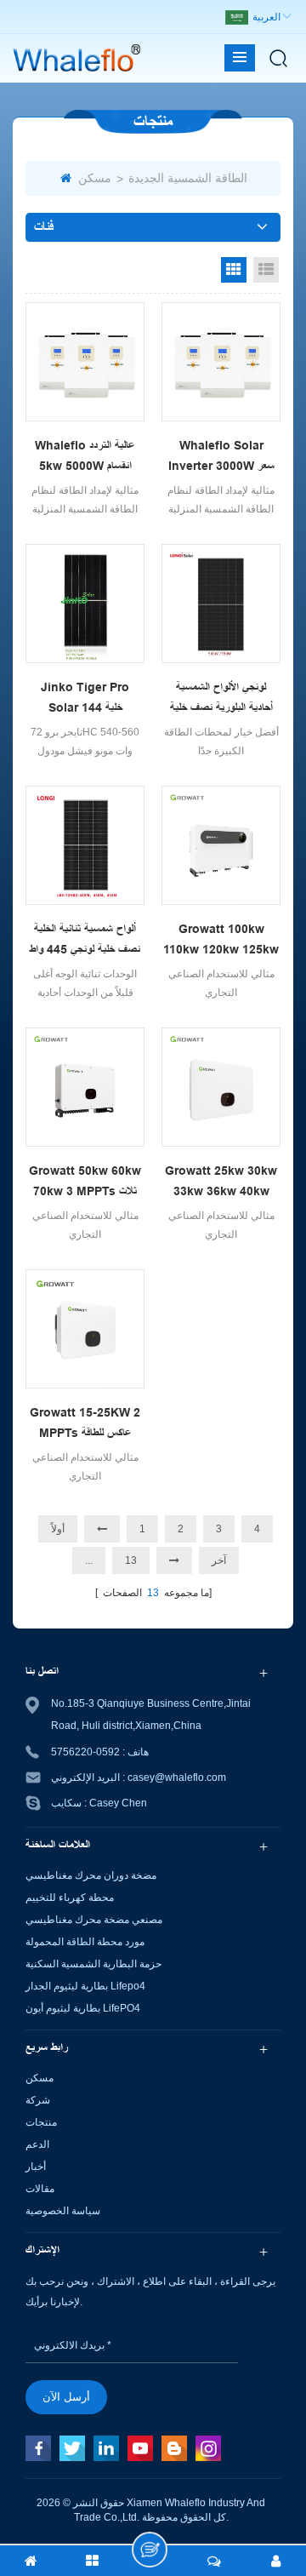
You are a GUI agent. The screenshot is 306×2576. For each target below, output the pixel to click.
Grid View (234, 270)
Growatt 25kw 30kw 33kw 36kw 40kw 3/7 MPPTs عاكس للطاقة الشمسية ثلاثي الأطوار (221, 1182)
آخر (219, 1560)
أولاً (58, 1529)
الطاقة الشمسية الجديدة (188, 178)
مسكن (95, 178)
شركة (38, 2100)
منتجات (41, 2122)
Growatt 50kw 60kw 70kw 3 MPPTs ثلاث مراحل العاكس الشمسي (85, 1182)
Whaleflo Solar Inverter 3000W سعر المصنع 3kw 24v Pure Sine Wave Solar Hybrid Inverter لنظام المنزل (221, 457)
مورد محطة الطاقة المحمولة (85, 1942)
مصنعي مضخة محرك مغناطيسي (94, 1920)
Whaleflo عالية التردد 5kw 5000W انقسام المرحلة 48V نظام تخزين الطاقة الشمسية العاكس (85, 457)
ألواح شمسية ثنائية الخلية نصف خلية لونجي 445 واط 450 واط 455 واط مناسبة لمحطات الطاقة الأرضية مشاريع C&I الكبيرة (85, 941)
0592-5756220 (85, 1752)
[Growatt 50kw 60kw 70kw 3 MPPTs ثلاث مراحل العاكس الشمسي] (85, 1087)
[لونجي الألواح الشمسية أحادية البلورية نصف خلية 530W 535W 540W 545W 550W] (221, 604)
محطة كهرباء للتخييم (70, 1898)
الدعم (37, 2144)
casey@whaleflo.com (177, 1777)
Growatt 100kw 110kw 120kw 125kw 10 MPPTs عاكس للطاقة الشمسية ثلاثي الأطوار (221, 941)
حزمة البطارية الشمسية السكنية (93, 1964)
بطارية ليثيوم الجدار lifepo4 (85, 1986)
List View (266, 270)
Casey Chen (118, 1803)
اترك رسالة (150, 2550)
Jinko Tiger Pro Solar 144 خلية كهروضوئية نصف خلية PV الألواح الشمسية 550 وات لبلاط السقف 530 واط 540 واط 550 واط (85, 699)
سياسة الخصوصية (63, 2211)
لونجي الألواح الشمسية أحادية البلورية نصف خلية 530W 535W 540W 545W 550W (221, 699)
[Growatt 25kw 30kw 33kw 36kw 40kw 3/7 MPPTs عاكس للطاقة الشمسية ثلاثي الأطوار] (221, 1087)
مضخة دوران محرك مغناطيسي (91, 1875)
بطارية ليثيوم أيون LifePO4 (83, 2008)
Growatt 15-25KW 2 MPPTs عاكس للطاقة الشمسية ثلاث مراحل (85, 1424)
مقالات (40, 2189)
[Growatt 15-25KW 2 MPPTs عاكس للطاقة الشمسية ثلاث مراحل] (85, 1329)
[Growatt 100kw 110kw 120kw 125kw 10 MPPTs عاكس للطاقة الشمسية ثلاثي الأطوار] (221, 845)
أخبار (36, 2167)
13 (131, 1560)
